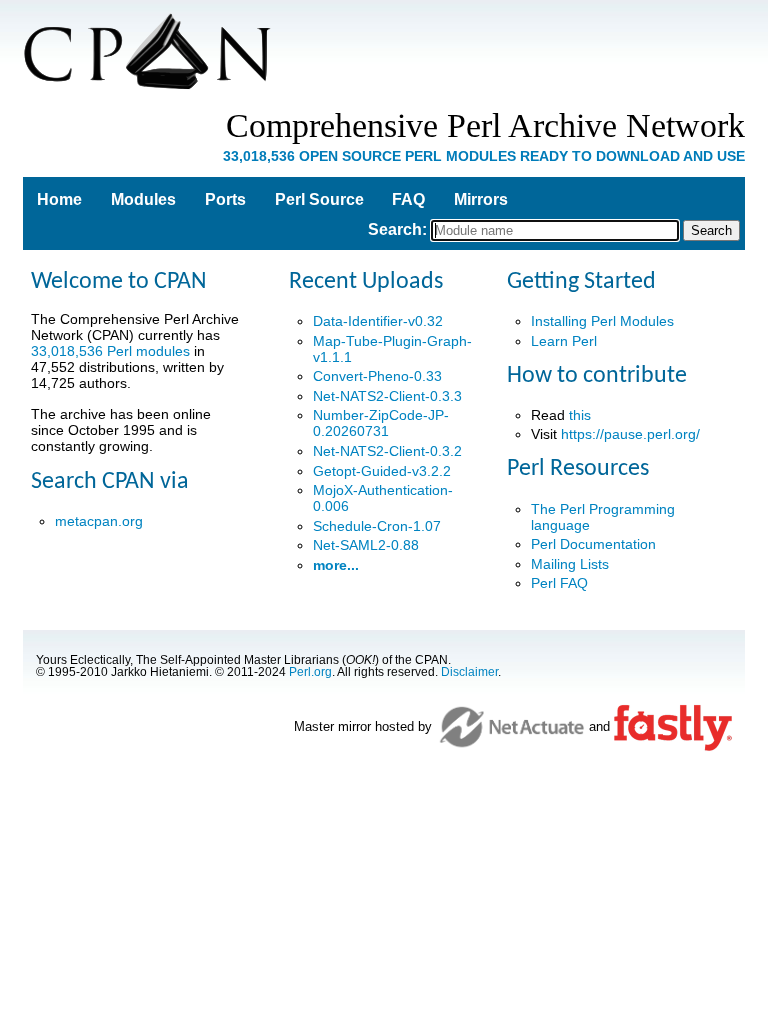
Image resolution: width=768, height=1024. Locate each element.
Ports (225, 199)
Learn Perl (564, 341)
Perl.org (310, 672)
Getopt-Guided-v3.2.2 (382, 471)
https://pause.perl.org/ (630, 434)
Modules (143, 199)
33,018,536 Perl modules (110, 351)
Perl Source (319, 199)
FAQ (408, 199)
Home (59, 199)
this (580, 415)
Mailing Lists (570, 564)
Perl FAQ (559, 583)
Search (395, 229)
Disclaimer (469, 672)
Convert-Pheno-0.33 (377, 376)
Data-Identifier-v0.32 (378, 321)
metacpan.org (99, 521)
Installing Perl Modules (602, 321)
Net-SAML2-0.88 (366, 545)
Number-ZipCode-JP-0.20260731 (381, 423)
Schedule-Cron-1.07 (377, 526)
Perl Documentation (593, 544)
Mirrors (481, 199)
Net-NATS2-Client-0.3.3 (387, 396)
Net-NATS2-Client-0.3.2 (387, 451)
